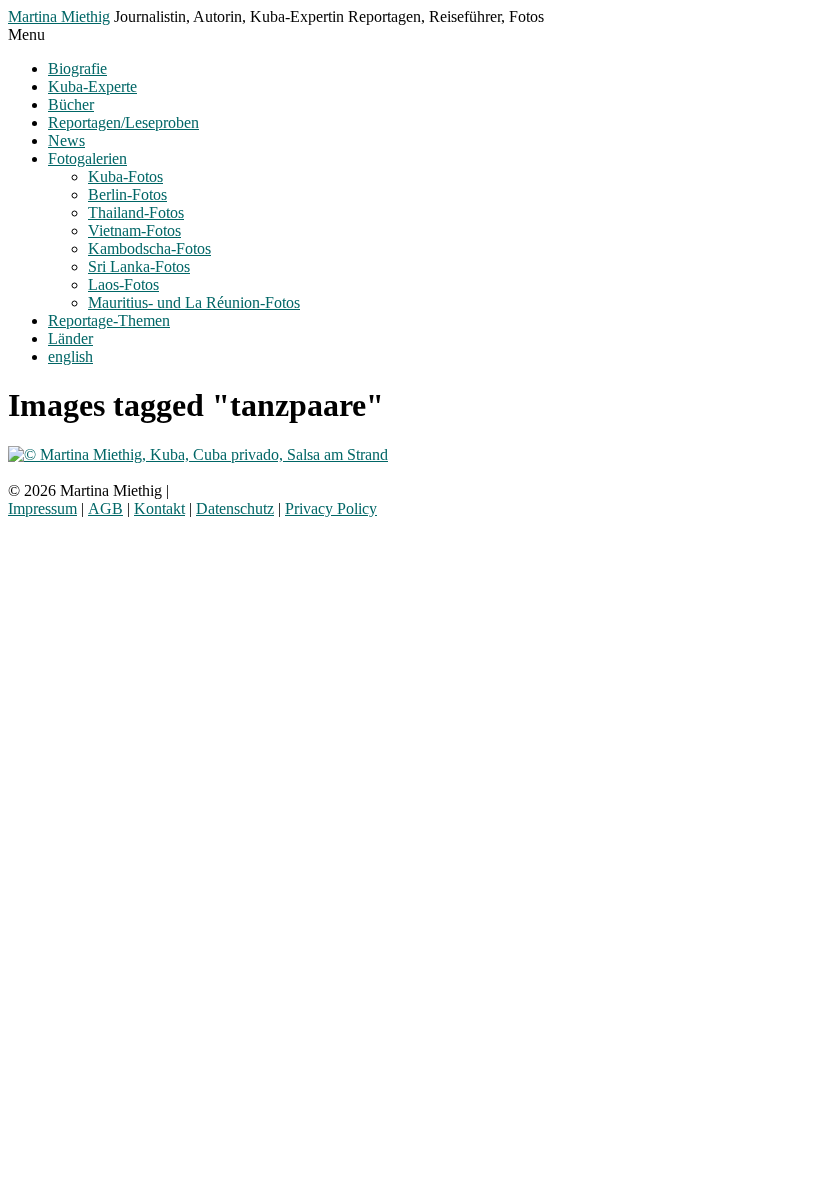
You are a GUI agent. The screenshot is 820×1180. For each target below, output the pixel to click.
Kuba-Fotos (125, 176)
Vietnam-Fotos (134, 230)
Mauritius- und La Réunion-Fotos (194, 302)
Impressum (42, 508)
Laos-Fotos (123, 284)
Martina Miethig (59, 16)
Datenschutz (235, 508)
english (70, 356)
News (66, 140)
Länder (70, 338)
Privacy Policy (331, 508)
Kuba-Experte (92, 86)
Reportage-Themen (109, 320)
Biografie (77, 68)
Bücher (71, 104)
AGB (105, 508)
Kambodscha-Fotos (149, 248)
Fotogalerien (87, 158)
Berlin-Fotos (127, 194)
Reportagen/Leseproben (123, 122)
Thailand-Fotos (136, 212)
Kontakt (159, 508)
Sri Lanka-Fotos (139, 266)
